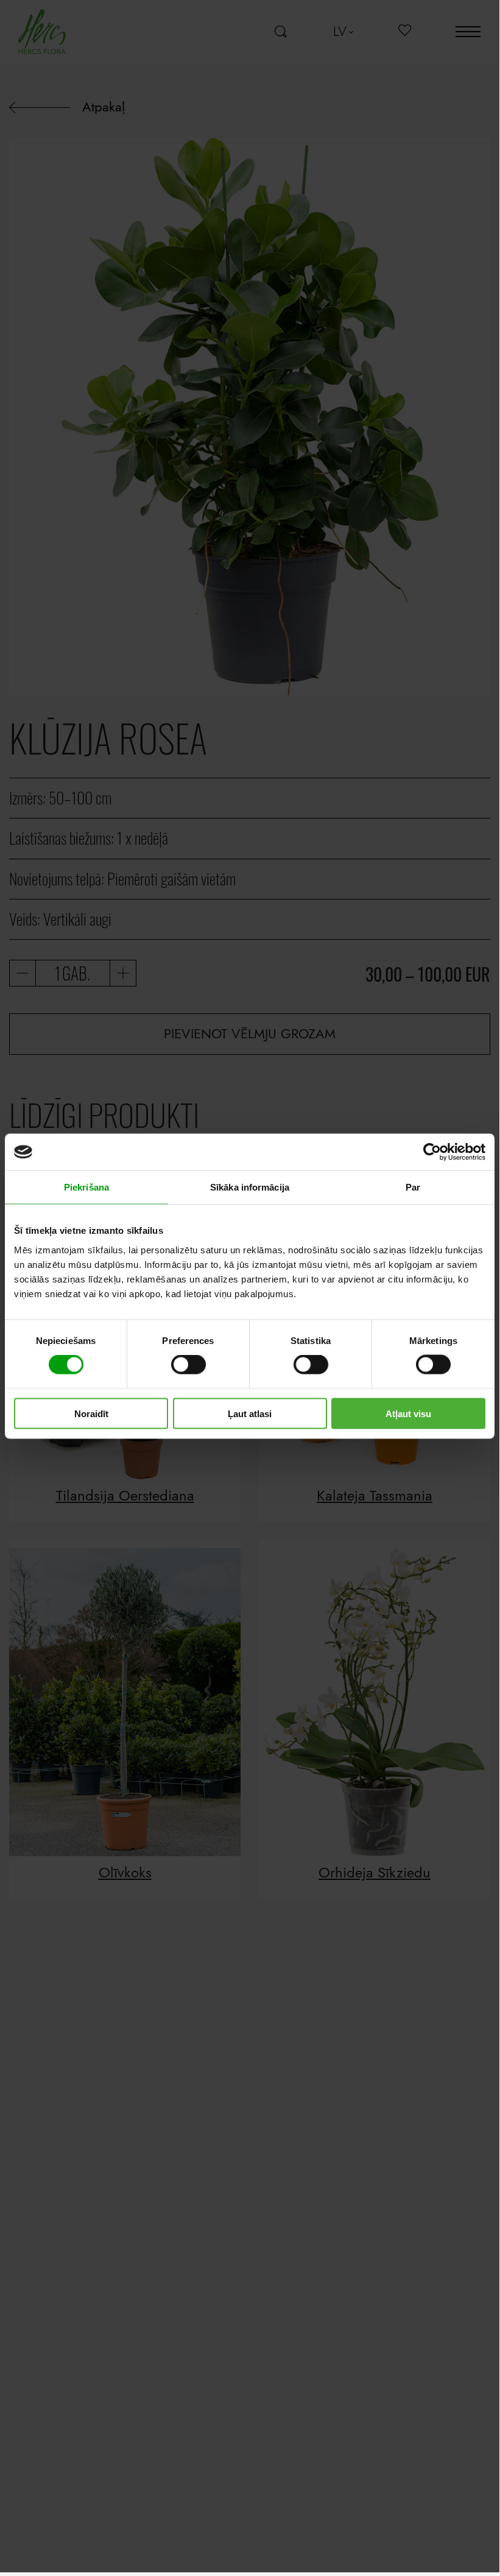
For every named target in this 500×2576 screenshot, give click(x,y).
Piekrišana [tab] (86, 1187)
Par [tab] (413, 1187)
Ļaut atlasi (250, 1413)
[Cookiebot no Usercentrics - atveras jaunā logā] (432, 1152)
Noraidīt (91, 1413)
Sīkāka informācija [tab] (250, 1187)
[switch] (188, 1365)
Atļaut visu (408, 1413)
